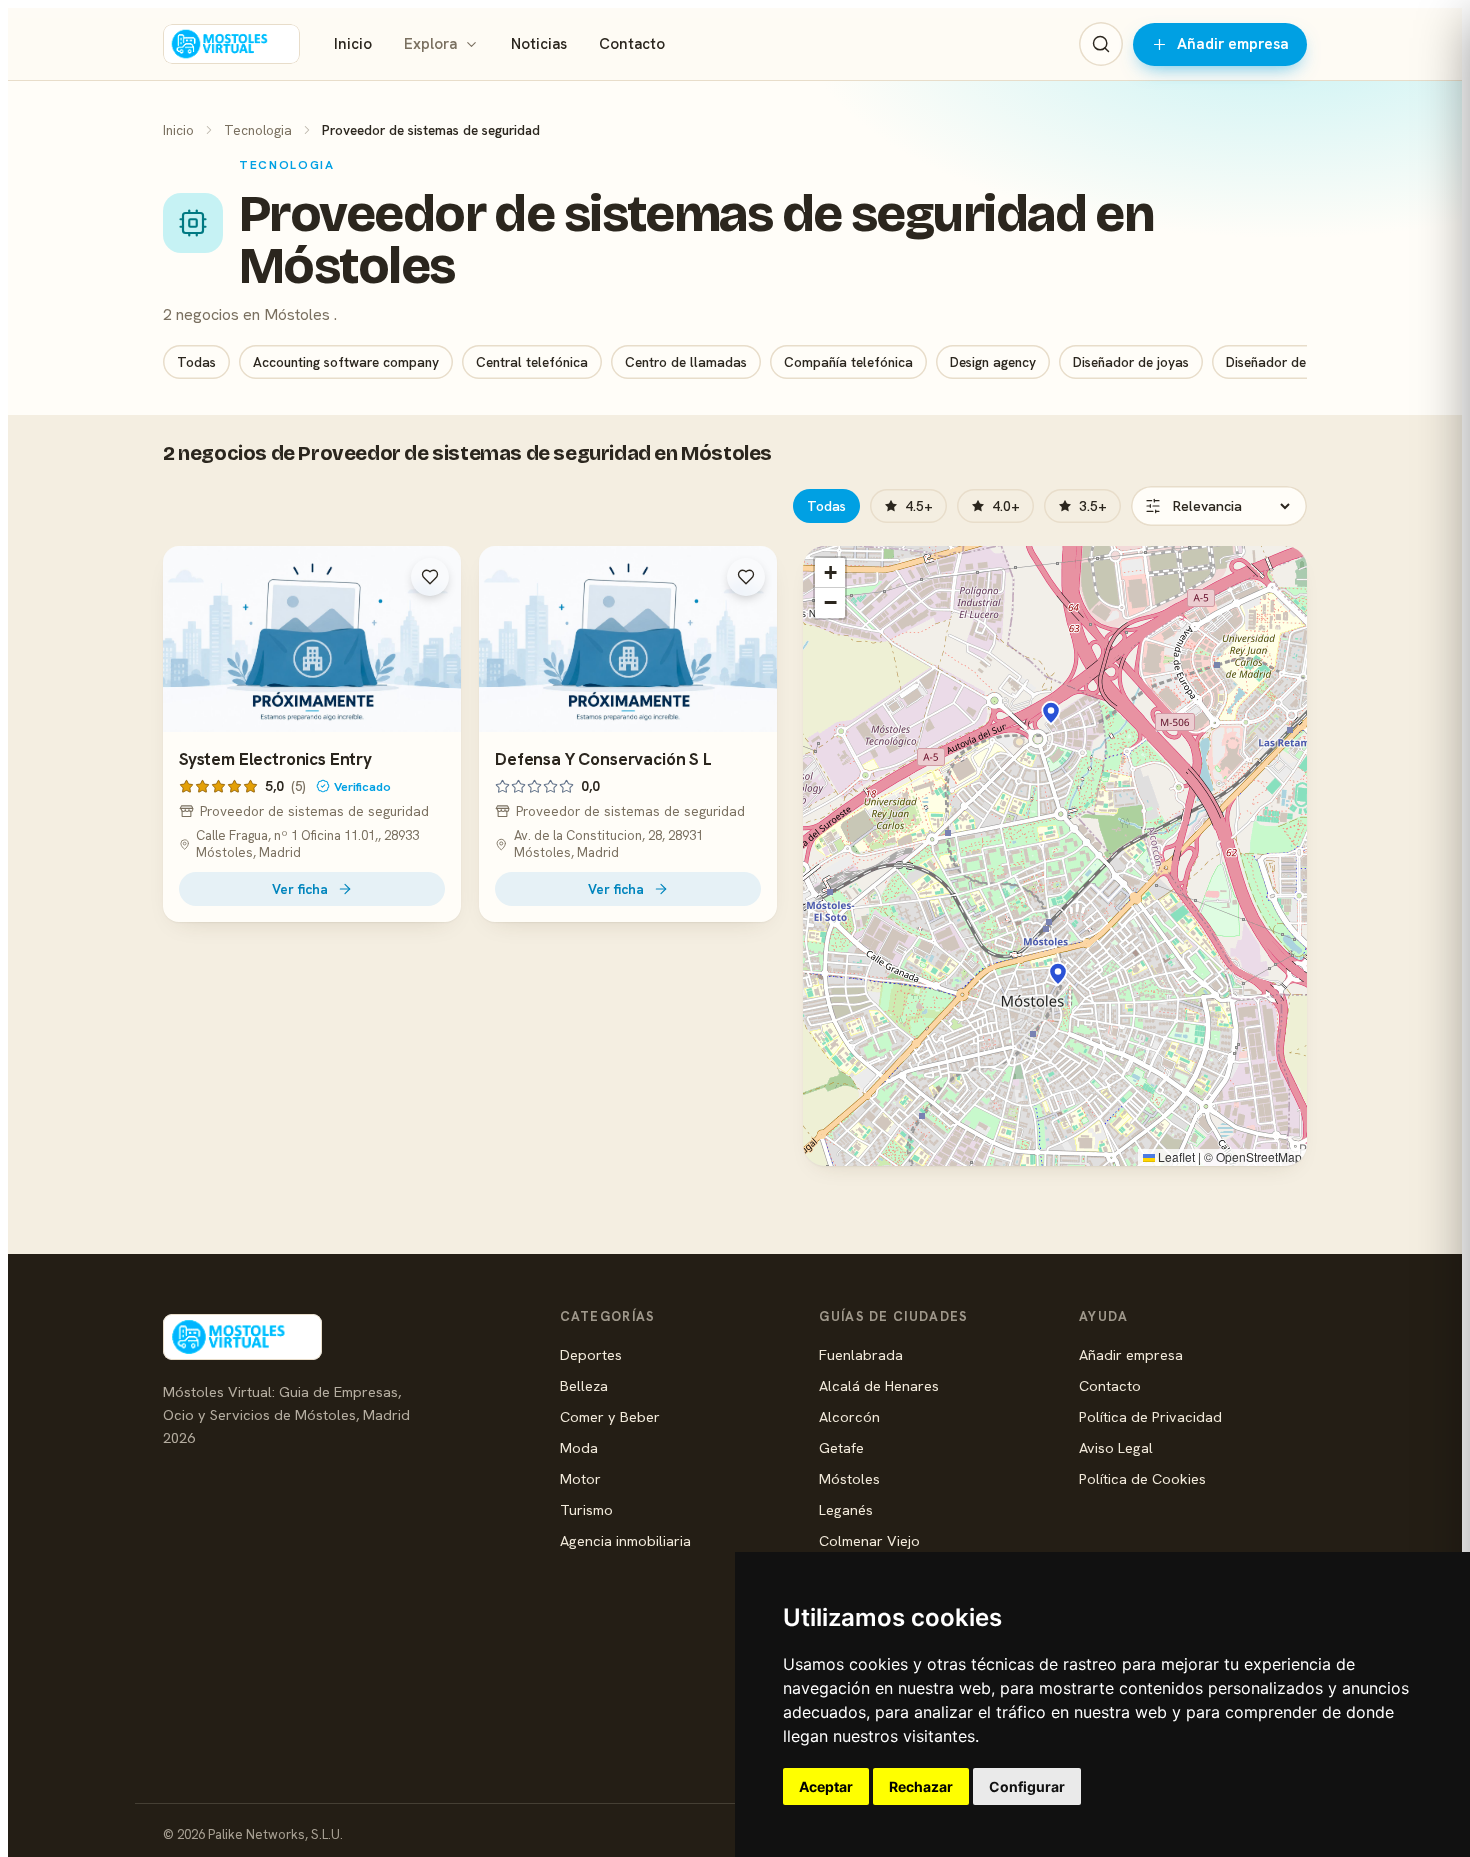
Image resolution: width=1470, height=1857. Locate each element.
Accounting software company (346, 362)
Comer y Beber (610, 1416)
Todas (196, 362)
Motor (580, 1478)
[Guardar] (430, 577)
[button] (1051, 713)
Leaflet (1175, 1156)
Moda (579, 1447)
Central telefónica (532, 362)
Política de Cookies (1142, 1478)
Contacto (632, 44)
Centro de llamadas (686, 362)
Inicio (353, 44)
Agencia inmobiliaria (625, 1540)
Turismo (586, 1509)
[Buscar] (1101, 44)
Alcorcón (849, 1416)
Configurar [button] (1027, 1786)
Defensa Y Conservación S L (603, 759)
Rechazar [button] (921, 1786)
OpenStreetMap (1259, 1156)
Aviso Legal (1116, 1447)
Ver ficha (300, 889)
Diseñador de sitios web (1298, 362)
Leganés (846, 1509)
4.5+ (919, 506)
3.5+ (1093, 506)
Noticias (539, 44)
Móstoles (849, 1478)
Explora (430, 44)
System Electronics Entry (275, 759)
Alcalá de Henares (879, 1385)
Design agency (993, 362)
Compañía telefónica (848, 362)
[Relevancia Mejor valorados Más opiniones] (1219, 506)
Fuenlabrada (861, 1354)
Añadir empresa (1233, 44)
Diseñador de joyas (1131, 362)
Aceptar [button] (826, 1786)
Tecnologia (258, 130)
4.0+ (1006, 506)
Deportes (591, 1354)
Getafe (841, 1447)
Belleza (584, 1385)
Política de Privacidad (1150, 1416)
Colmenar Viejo (869, 1540)
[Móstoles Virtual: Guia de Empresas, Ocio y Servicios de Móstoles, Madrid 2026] (231, 44)
